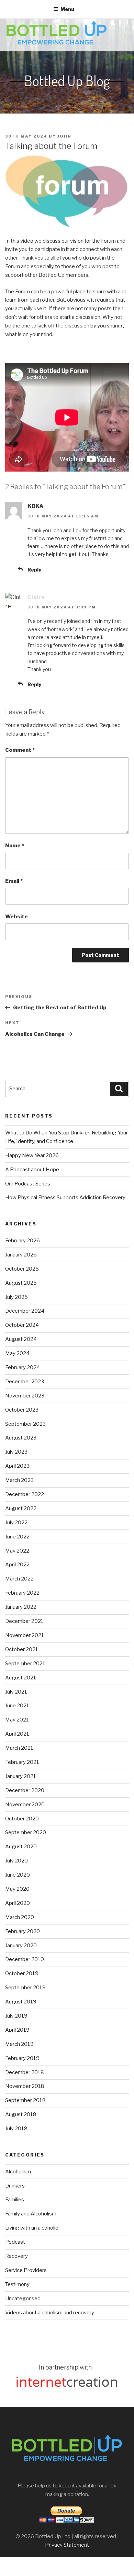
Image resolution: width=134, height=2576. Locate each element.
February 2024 (23, 1367)
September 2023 (25, 1424)
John (64, 136)
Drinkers (15, 2186)
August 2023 (21, 1438)
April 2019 (17, 2030)
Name (15, 846)
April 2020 (18, 1903)
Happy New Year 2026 (32, 1155)
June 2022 (17, 1537)
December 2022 (25, 1494)
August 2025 (21, 1283)
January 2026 (21, 1255)
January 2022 (21, 1607)
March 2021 (19, 1748)
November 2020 (25, 1805)
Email (14, 881)
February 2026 (23, 1241)
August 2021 (21, 1678)
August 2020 (21, 1847)
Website (16, 917)
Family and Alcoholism (31, 2214)
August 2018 (21, 2114)
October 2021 (22, 1649)
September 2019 (25, 1988)
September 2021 (25, 1664)
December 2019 (25, 1959)
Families (15, 2200)
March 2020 (20, 1917)
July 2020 (16, 1861)
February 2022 (22, 1593)
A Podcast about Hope (32, 1170)
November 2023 (25, 1396)
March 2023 (19, 1480)
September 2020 (26, 1832)
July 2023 (16, 1452)
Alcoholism (18, 2172)
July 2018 (16, 2129)
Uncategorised (23, 2299)
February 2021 (22, 1762)
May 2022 (17, 1551)
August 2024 (21, 1339)
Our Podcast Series (28, 1184)
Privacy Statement (67, 2545)
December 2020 (25, 1790)
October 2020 (22, 1819)
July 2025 (16, 1297)
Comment (20, 750)
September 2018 (25, 2100)
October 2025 (22, 1269)
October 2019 (22, 1973)
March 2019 (19, 2044)
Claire (36, 597)
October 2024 (22, 1325)
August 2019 (21, 2002)
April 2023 (17, 1466)
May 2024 (17, 1353)
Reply (34, 570)
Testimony (17, 2284)
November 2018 (25, 2086)
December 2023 (25, 1382)
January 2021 (21, 1776)
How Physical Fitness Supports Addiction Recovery (66, 1198)
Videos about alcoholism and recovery (50, 2313)
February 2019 (22, 2058)
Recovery (16, 2256)
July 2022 (16, 1523)
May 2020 (17, 1889)
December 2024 (25, 1311)
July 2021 (16, 1692)
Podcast (15, 2242)
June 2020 (18, 1875)
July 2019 (16, 2016)
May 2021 (17, 1720)
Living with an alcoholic (32, 2228)
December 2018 (25, 2072)
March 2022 (19, 1579)
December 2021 (24, 1621)
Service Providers (26, 2270)
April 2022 (17, 1565)
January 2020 (21, 1946)
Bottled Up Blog (67, 81)
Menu (67, 9)
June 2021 (17, 1706)
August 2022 (21, 1508)
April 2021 (17, 1734)
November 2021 (25, 1635)
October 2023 (22, 1410)
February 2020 (23, 1931)
